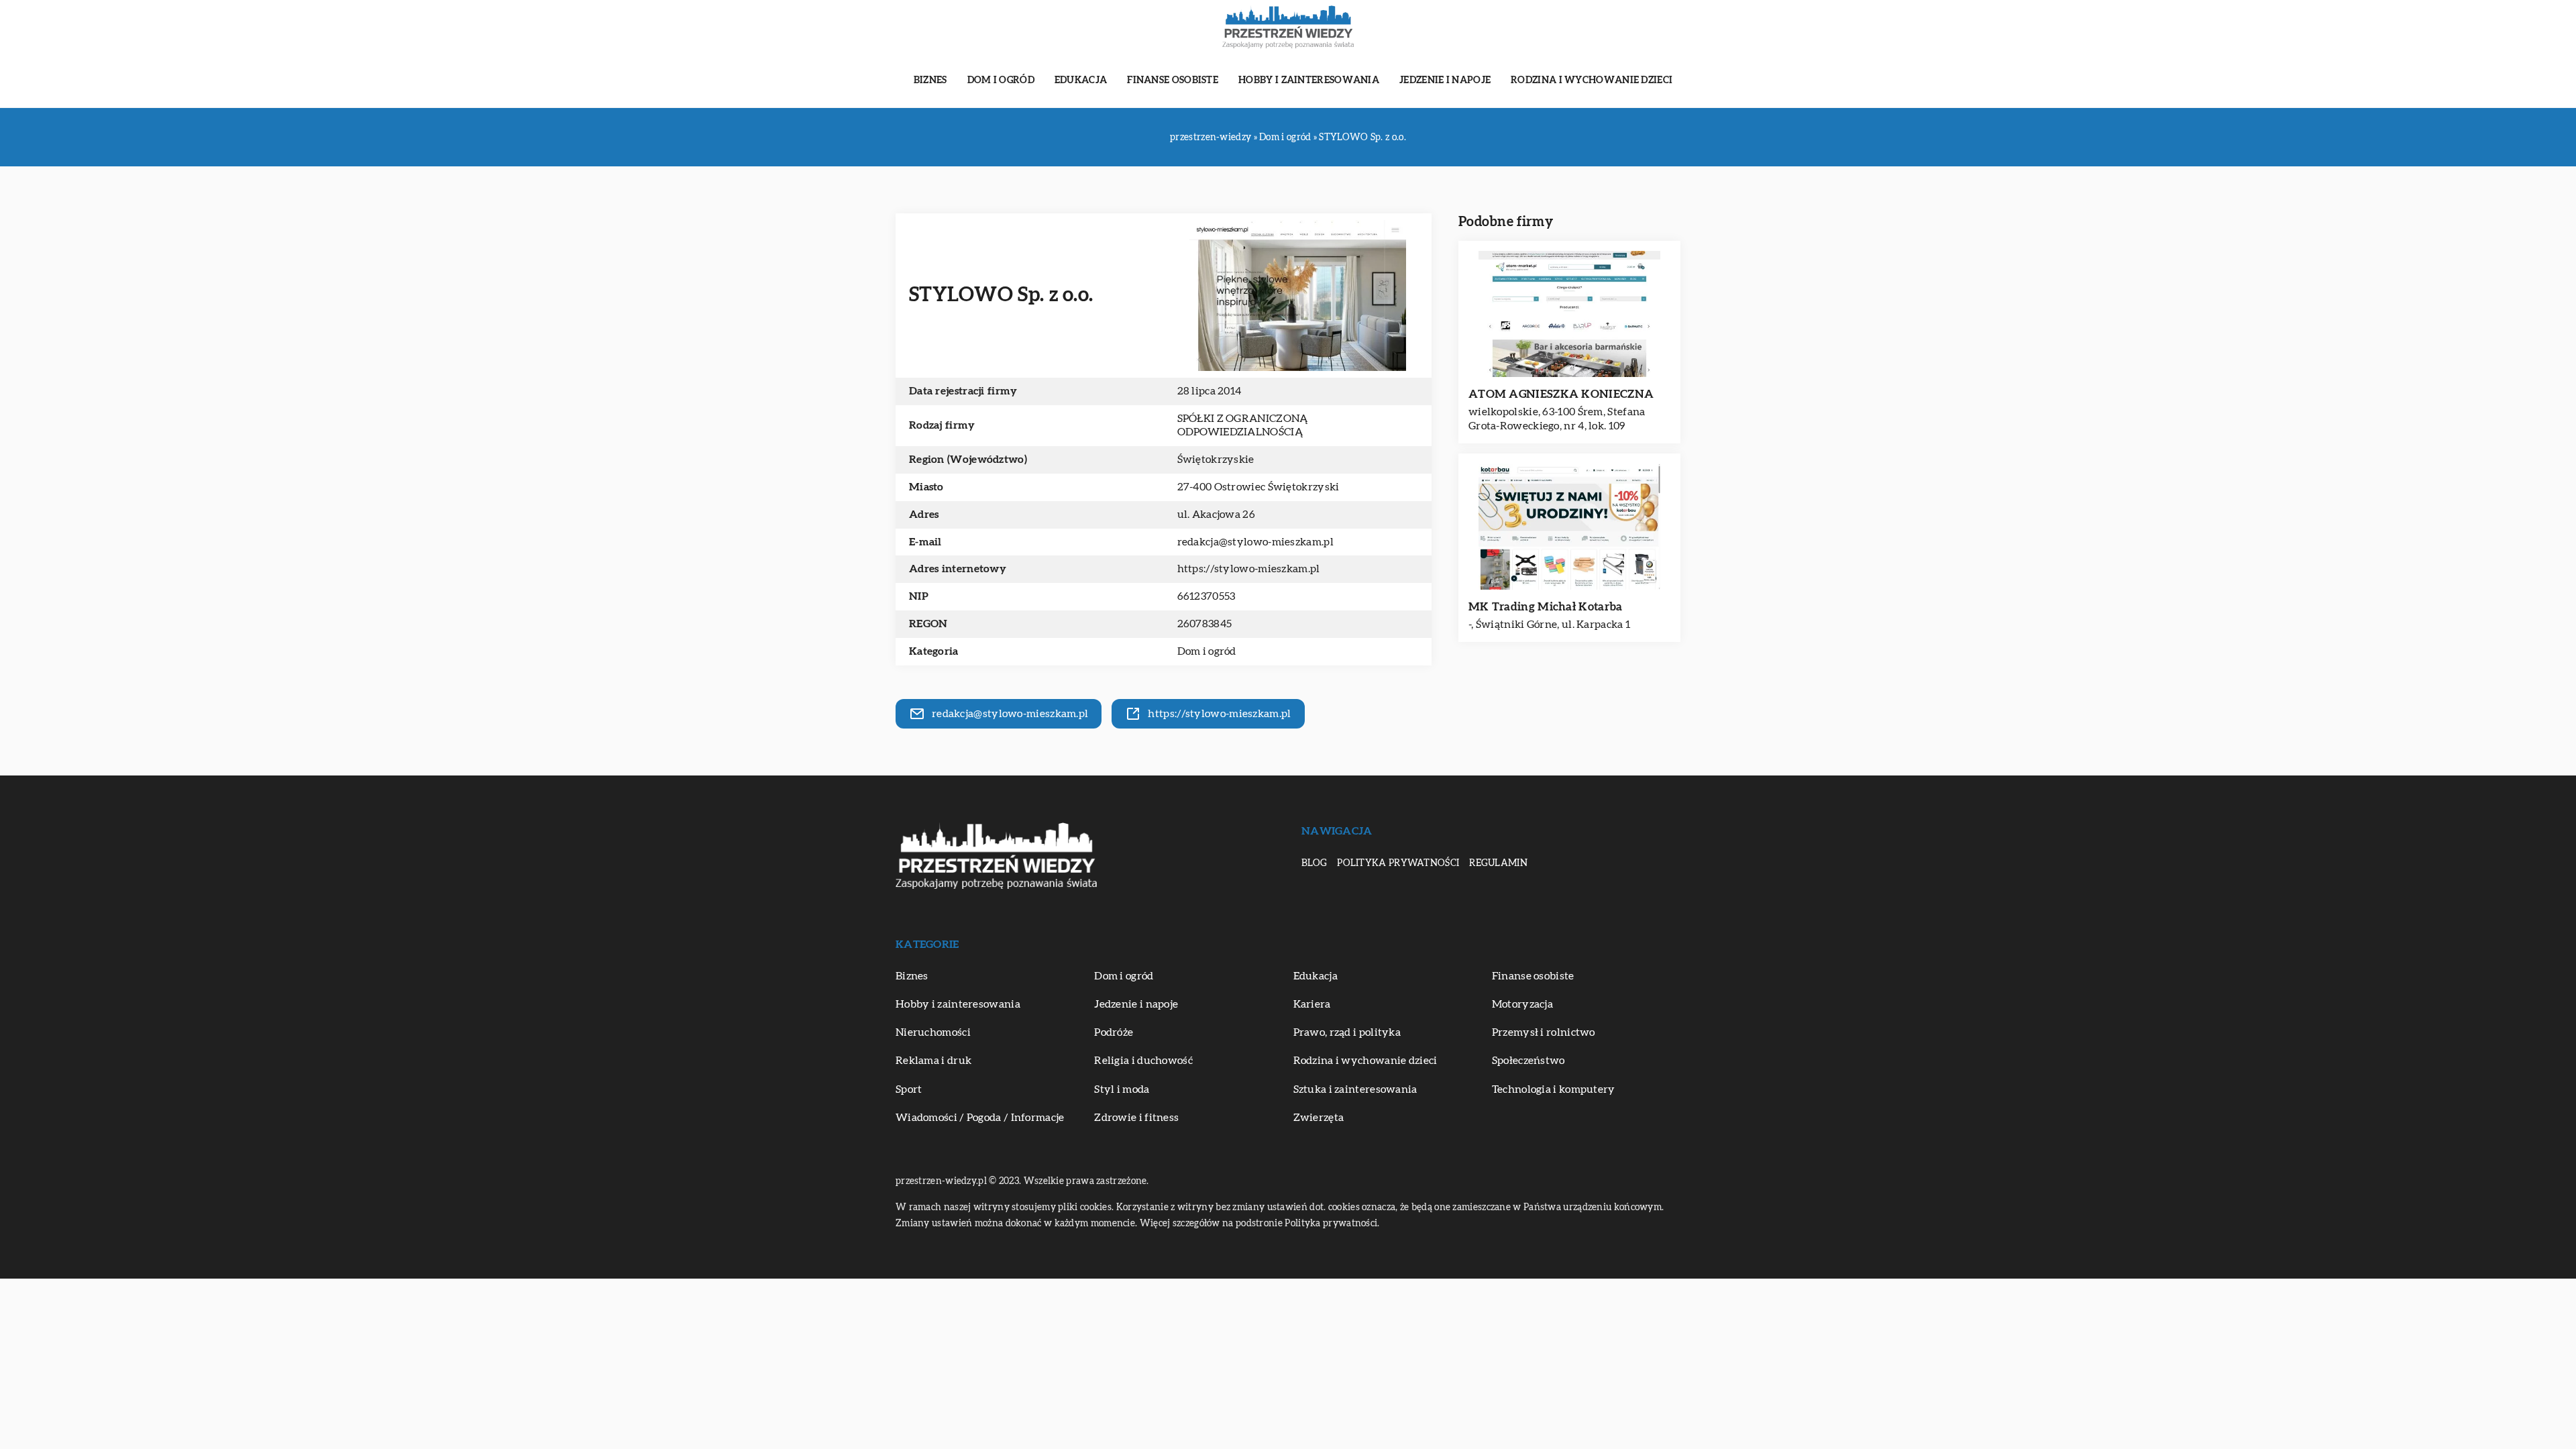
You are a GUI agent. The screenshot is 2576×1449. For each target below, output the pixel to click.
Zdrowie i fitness (1136, 1118)
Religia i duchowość (1143, 1061)
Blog (1314, 863)
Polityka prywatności (1398, 863)
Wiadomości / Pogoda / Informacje (980, 1118)
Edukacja (1081, 80)
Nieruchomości (933, 1032)
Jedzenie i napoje (1445, 80)
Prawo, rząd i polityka (1347, 1032)
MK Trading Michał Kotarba (1546, 607)
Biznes (930, 80)
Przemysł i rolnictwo (1544, 1032)
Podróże (1114, 1032)
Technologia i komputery (1554, 1089)
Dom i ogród (1001, 80)
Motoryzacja (1522, 1004)
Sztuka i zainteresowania (1355, 1089)
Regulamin (1498, 863)
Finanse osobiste (1173, 80)
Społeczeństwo (1528, 1061)
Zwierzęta (1319, 1118)
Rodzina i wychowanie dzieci (1592, 80)
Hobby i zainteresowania (1309, 80)
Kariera (1312, 1004)
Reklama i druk (933, 1061)
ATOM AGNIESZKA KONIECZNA (1561, 394)
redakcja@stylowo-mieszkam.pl (1255, 542)
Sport (909, 1089)
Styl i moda (1122, 1089)
